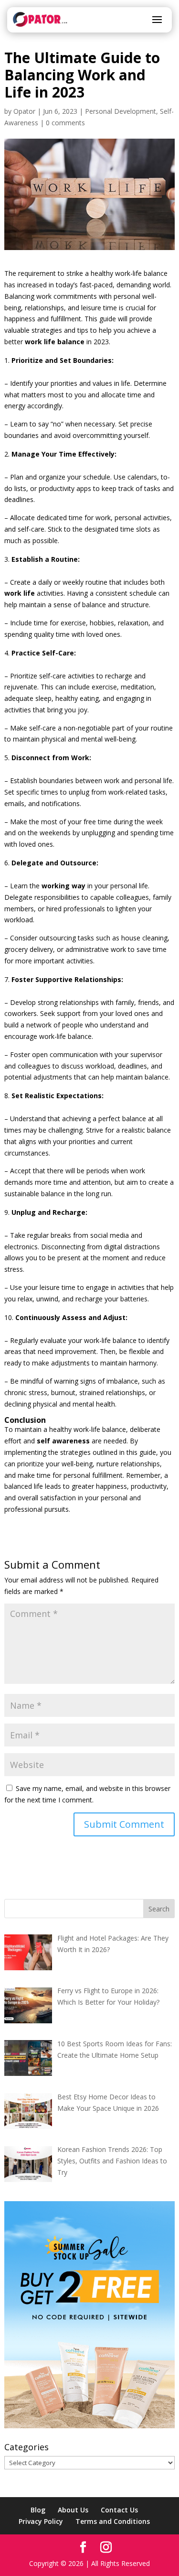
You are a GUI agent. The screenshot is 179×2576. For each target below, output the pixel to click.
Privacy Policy (41, 2521)
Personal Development (121, 111)
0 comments (65, 123)
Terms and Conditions (113, 2521)
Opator (24, 111)
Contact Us (119, 2510)
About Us (73, 2510)
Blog (38, 2510)
